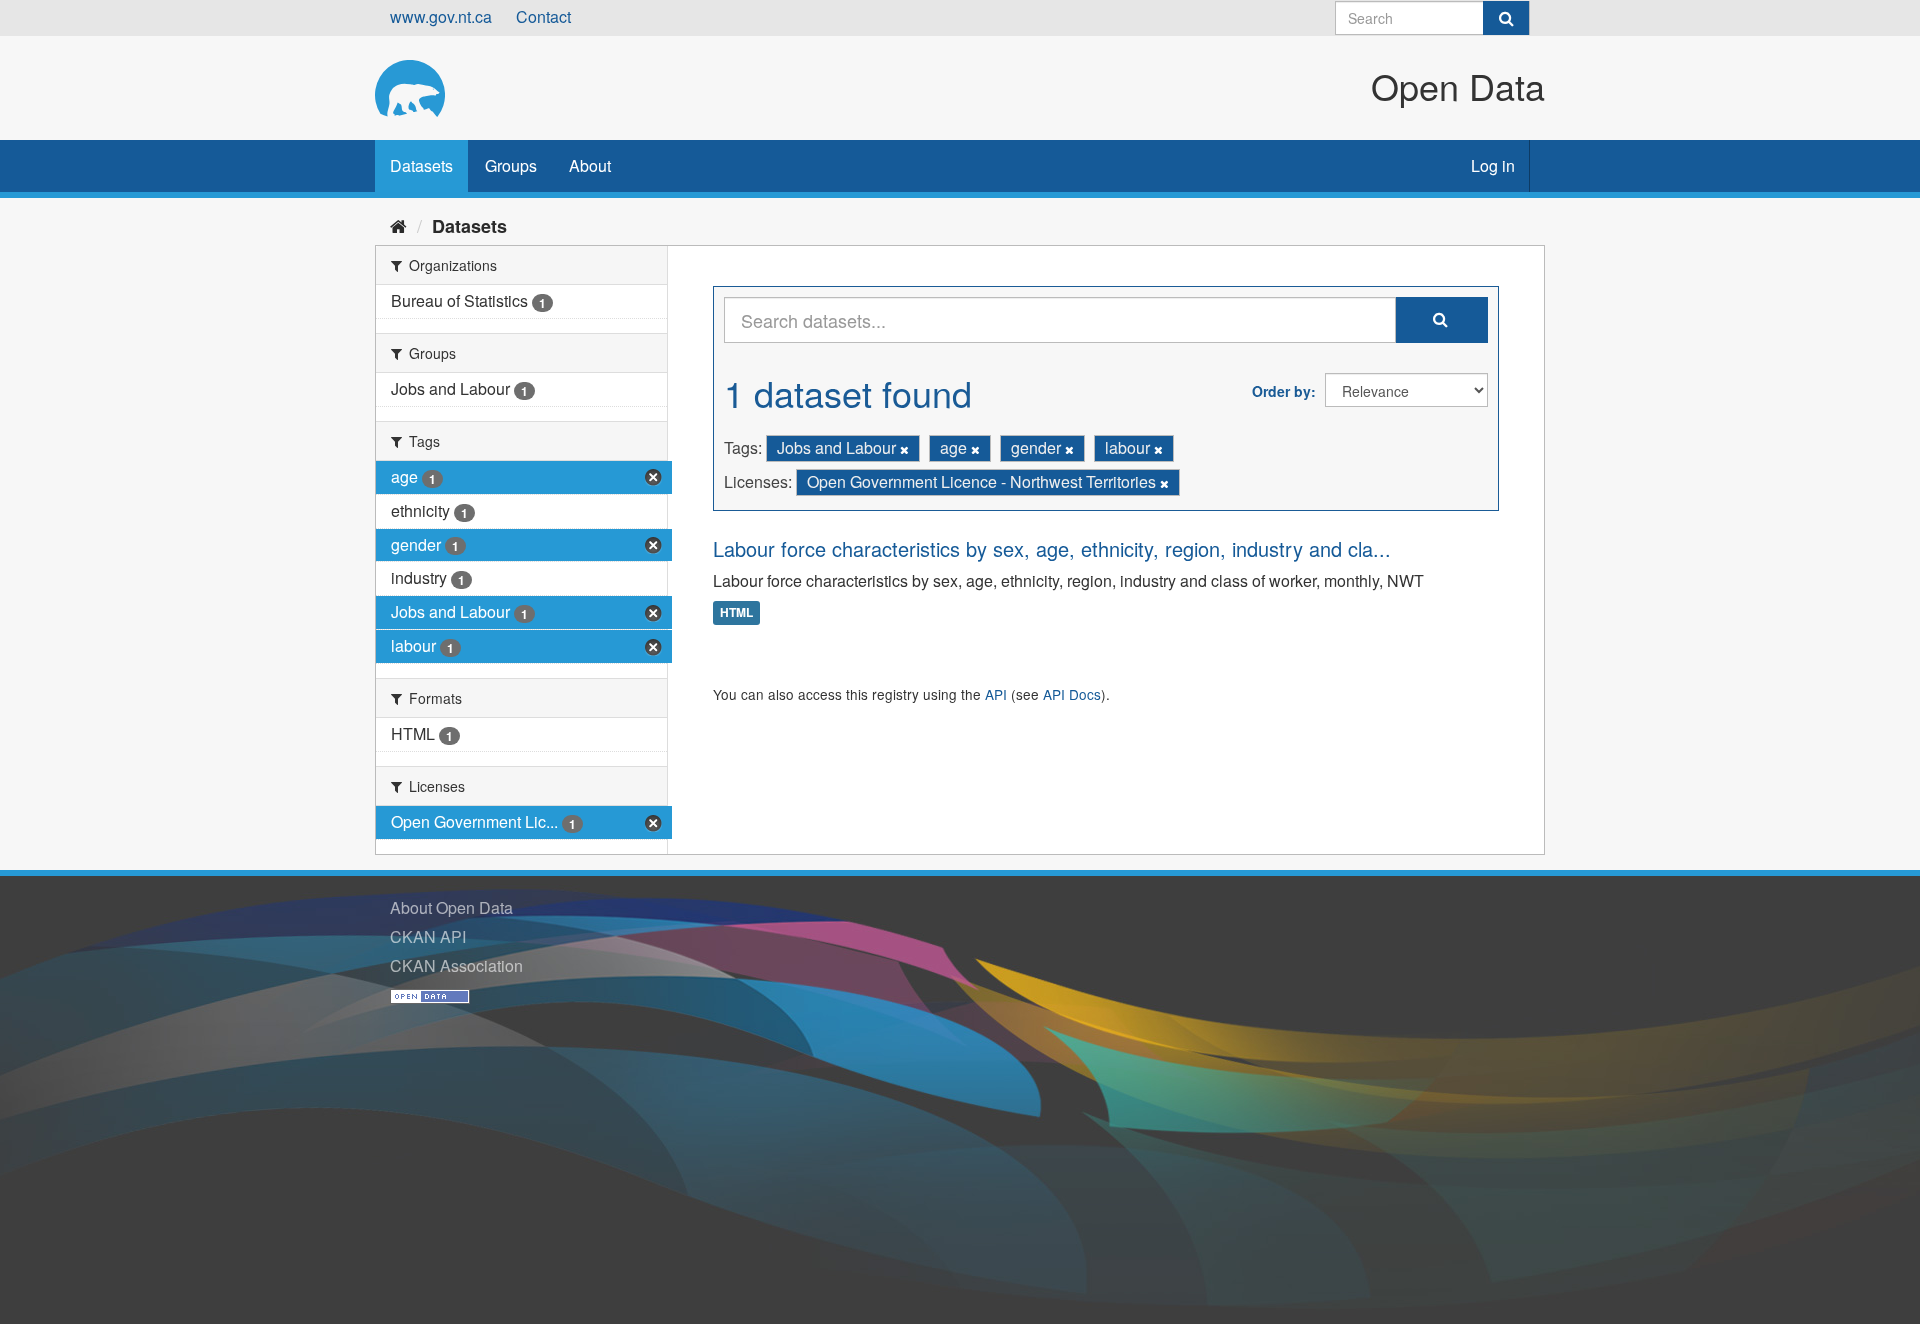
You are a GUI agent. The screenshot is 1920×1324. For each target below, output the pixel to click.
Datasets (421, 165)
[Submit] (1506, 18)
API (996, 694)
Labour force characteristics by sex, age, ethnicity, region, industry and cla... (1052, 548)
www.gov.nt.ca (441, 16)
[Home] (398, 225)
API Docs (1072, 694)
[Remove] (904, 449)
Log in (1493, 165)
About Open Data (451, 907)
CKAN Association (456, 965)
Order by (1281, 391)
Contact (543, 16)
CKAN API (428, 936)
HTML (736, 613)
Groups (511, 165)
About (590, 165)
